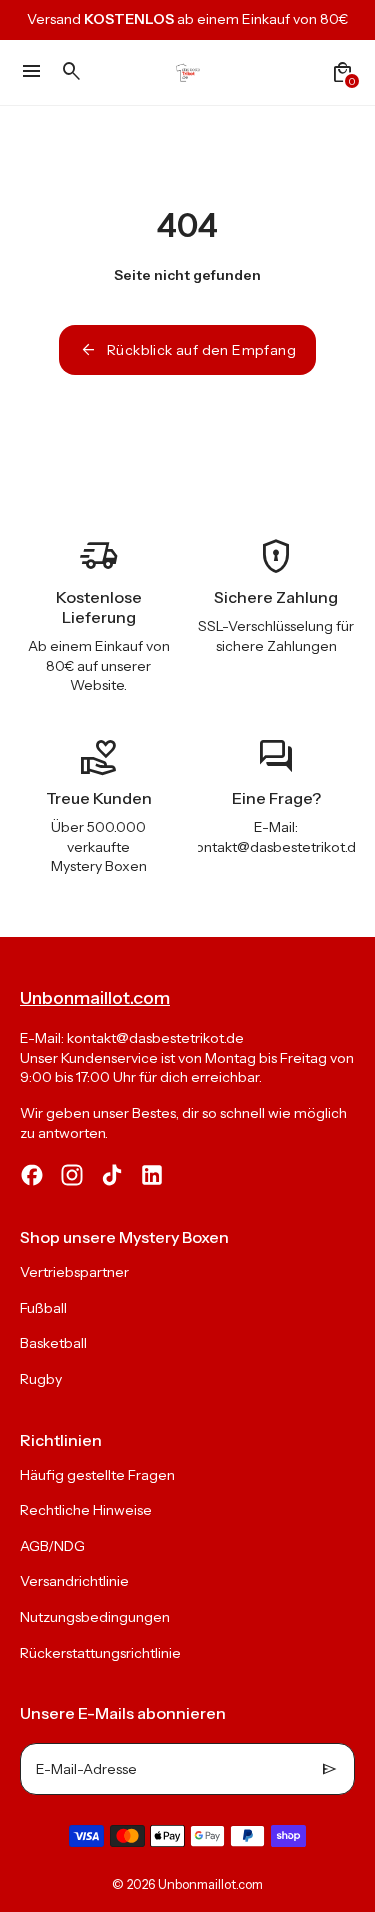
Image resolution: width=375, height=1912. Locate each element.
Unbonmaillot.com (210, 1884)
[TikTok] (112, 1175)
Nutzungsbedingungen (95, 1617)
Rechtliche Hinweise (86, 1510)
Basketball (53, 1343)
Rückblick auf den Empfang (187, 350)
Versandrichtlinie (74, 1581)
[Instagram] (72, 1175)
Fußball (43, 1308)
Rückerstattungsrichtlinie (100, 1653)
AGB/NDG (52, 1546)
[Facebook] (32, 1175)
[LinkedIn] (152, 1175)
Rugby (41, 1379)
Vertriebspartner (74, 1272)
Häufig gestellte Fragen (97, 1475)
